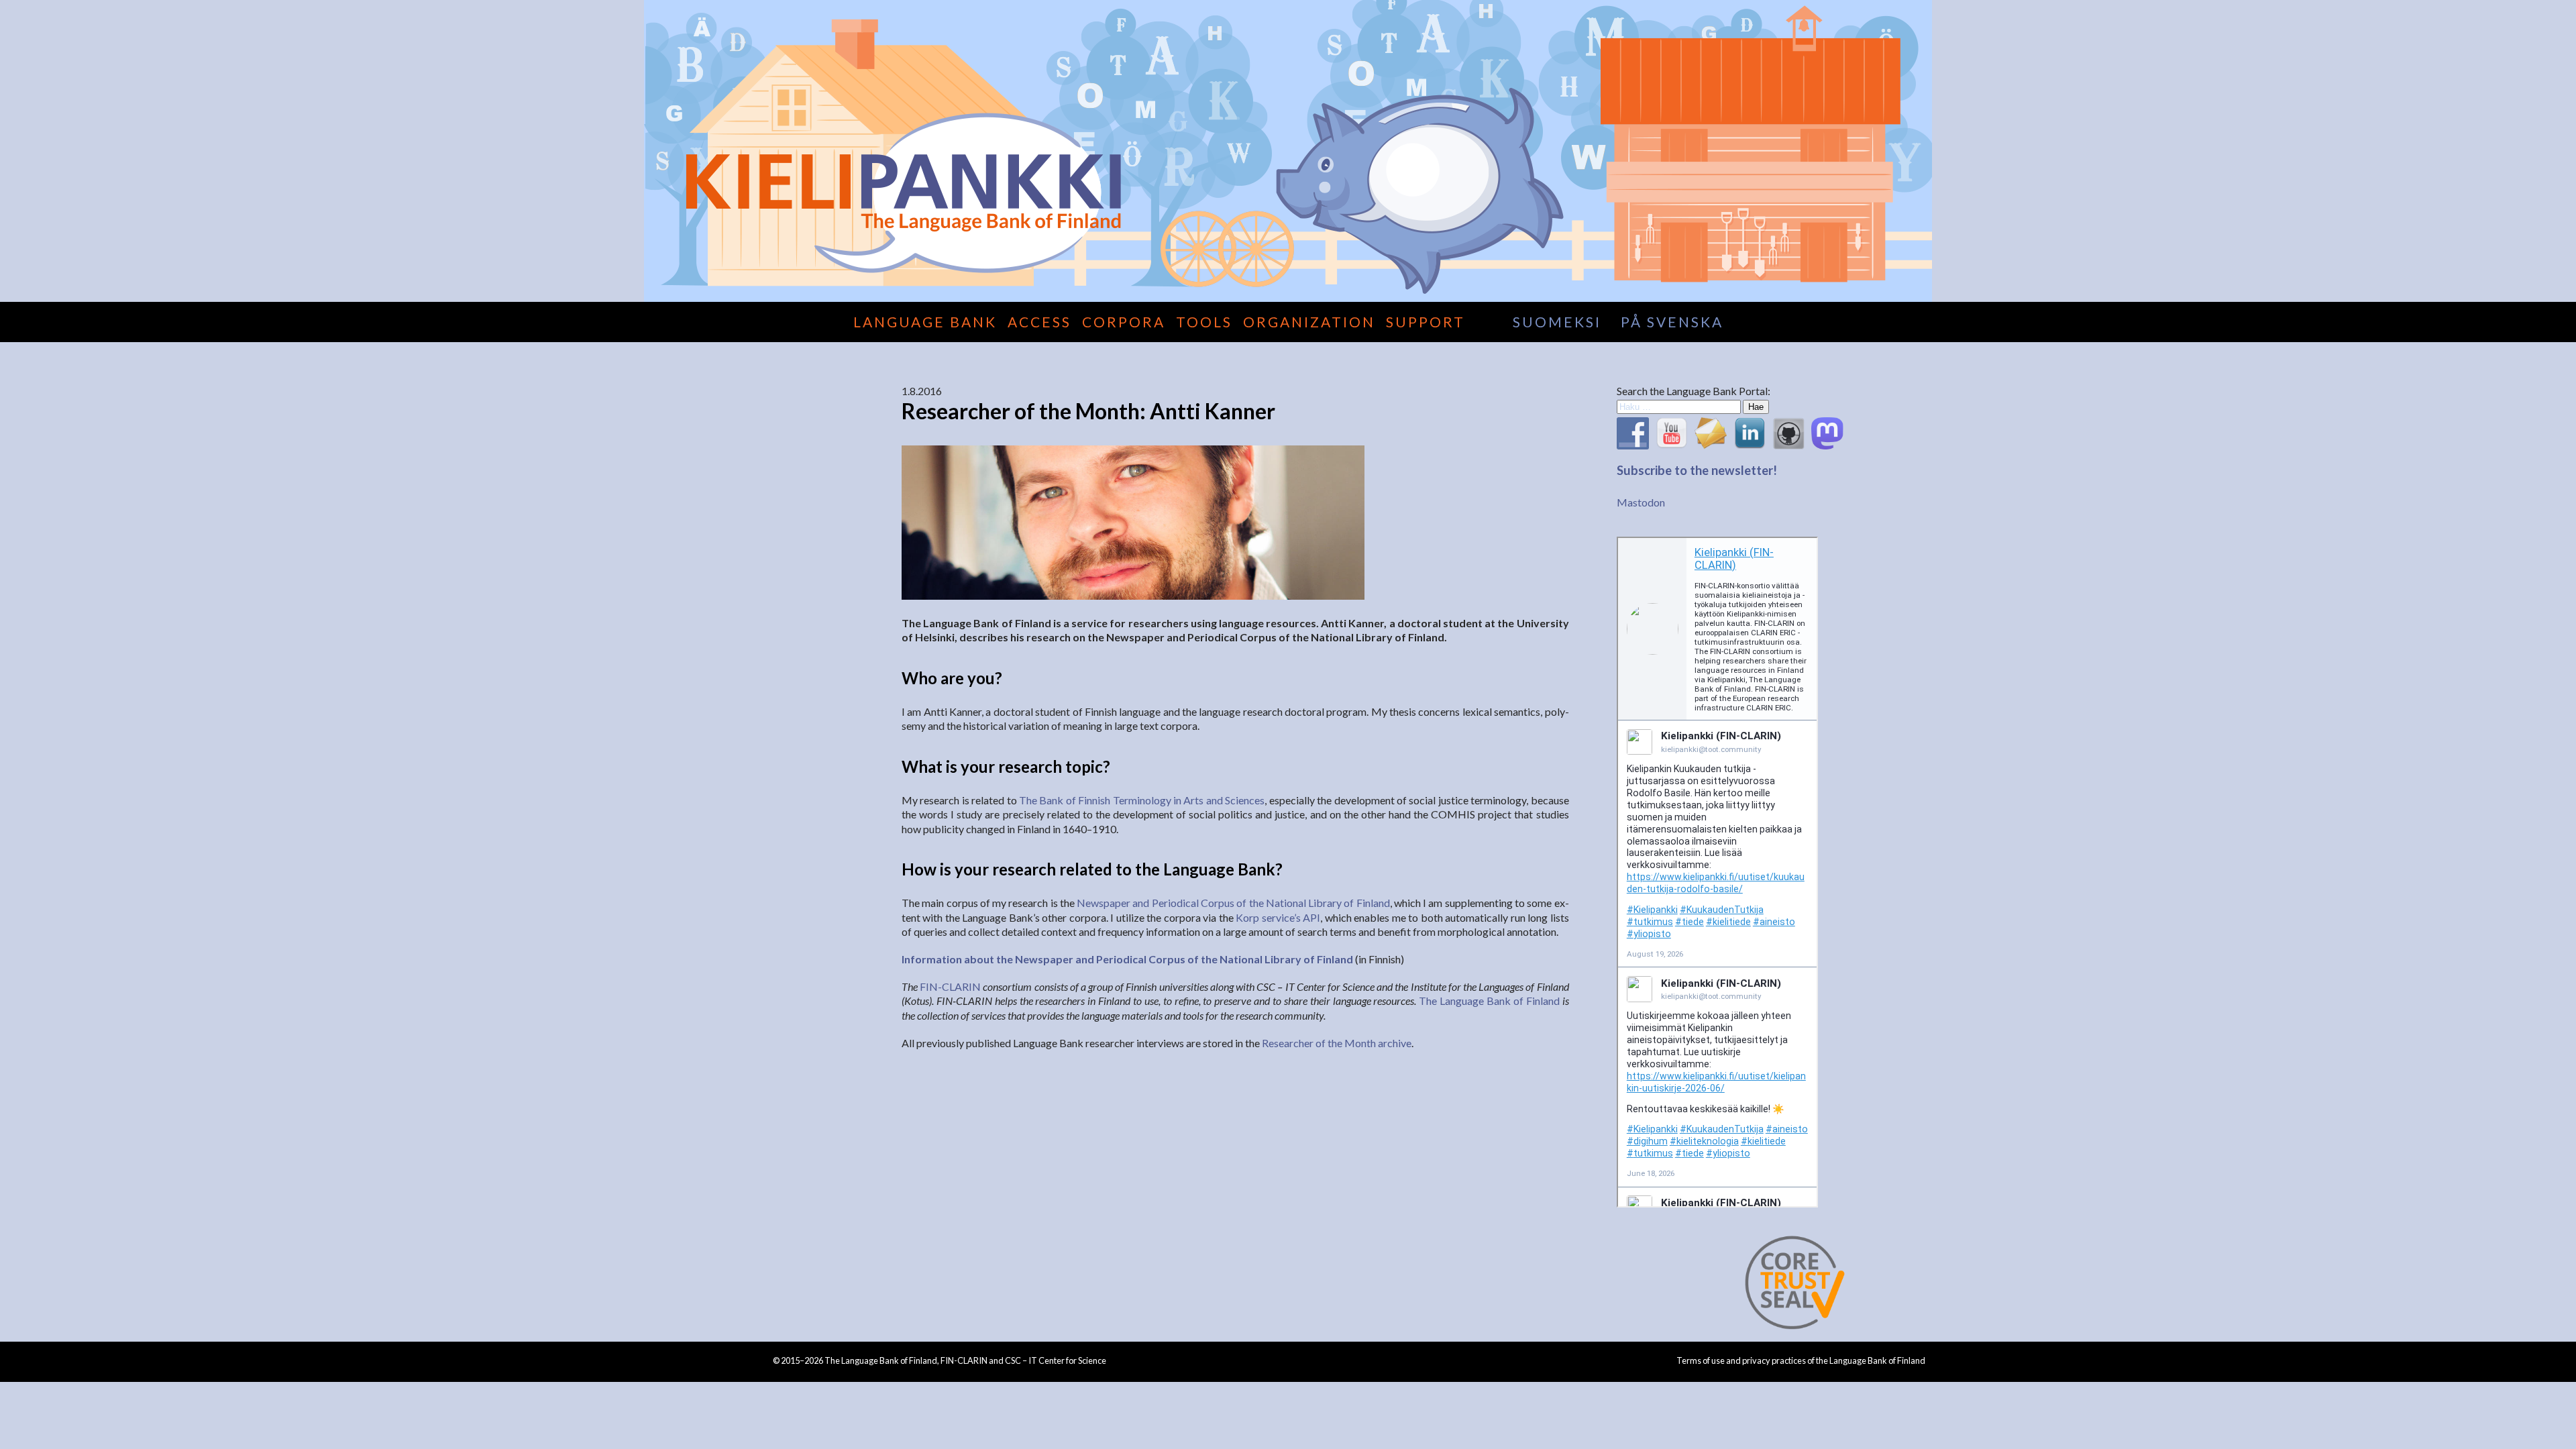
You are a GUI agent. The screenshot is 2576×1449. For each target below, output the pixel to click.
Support (1426, 322)
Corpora (1124, 322)
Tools (1204, 322)
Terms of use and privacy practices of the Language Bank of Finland (1801, 1360)
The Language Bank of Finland (1489, 1001)
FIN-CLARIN (950, 986)
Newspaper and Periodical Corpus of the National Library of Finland (1233, 903)
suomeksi (1557, 322)
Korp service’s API (1278, 917)
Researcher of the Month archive (1337, 1043)
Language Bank (925, 322)
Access (1039, 322)
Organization (1309, 322)
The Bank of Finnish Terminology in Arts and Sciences (1142, 800)
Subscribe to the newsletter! (1697, 470)
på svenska (1672, 322)
